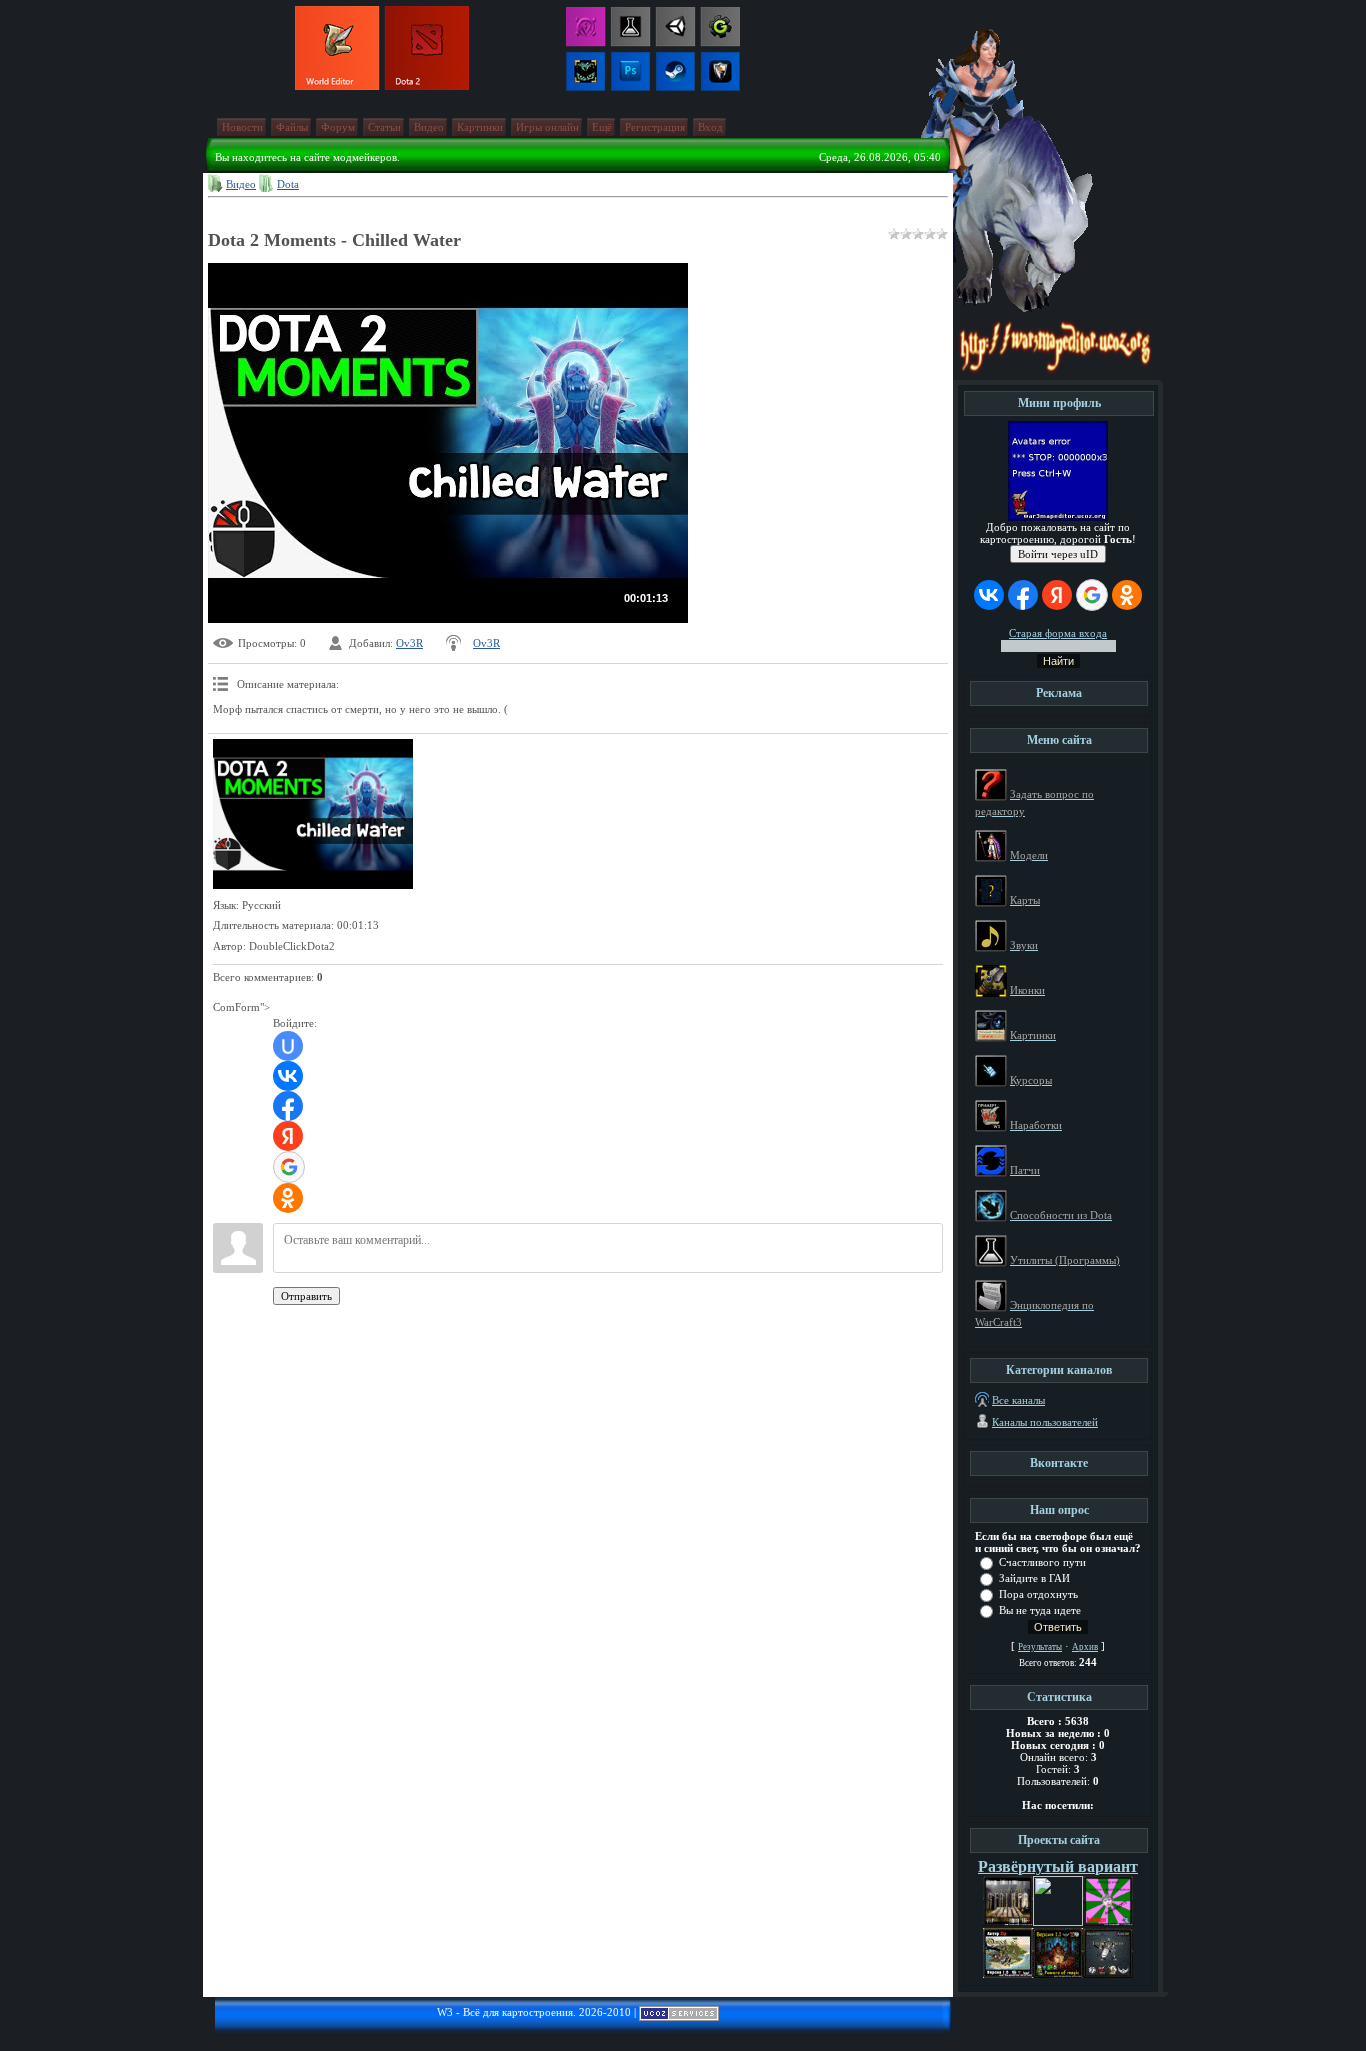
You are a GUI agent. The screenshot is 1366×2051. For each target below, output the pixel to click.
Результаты (1040, 1647)
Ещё (602, 127)
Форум (338, 127)
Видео (429, 127)
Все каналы (1018, 1400)
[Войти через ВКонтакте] (288, 1076)
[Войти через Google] (289, 1167)
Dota (288, 184)
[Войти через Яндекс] (288, 1136)
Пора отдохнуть (1038, 1594)
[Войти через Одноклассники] (288, 1198)
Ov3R (409, 643)
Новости (242, 127)
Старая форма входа (1058, 633)
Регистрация (655, 127)
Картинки (480, 127)
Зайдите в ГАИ (1034, 1578)
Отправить (306, 1296)
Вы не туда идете (1040, 1610)
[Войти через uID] (288, 1046)
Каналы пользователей (1045, 1422)
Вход (710, 127)
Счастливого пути (1042, 1562)
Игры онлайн (547, 127)
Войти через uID (1058, 554)
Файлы (292, 127)
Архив (1085, 1647)
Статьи (384, 127)
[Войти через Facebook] (288, 1106)
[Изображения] (313, 814)
